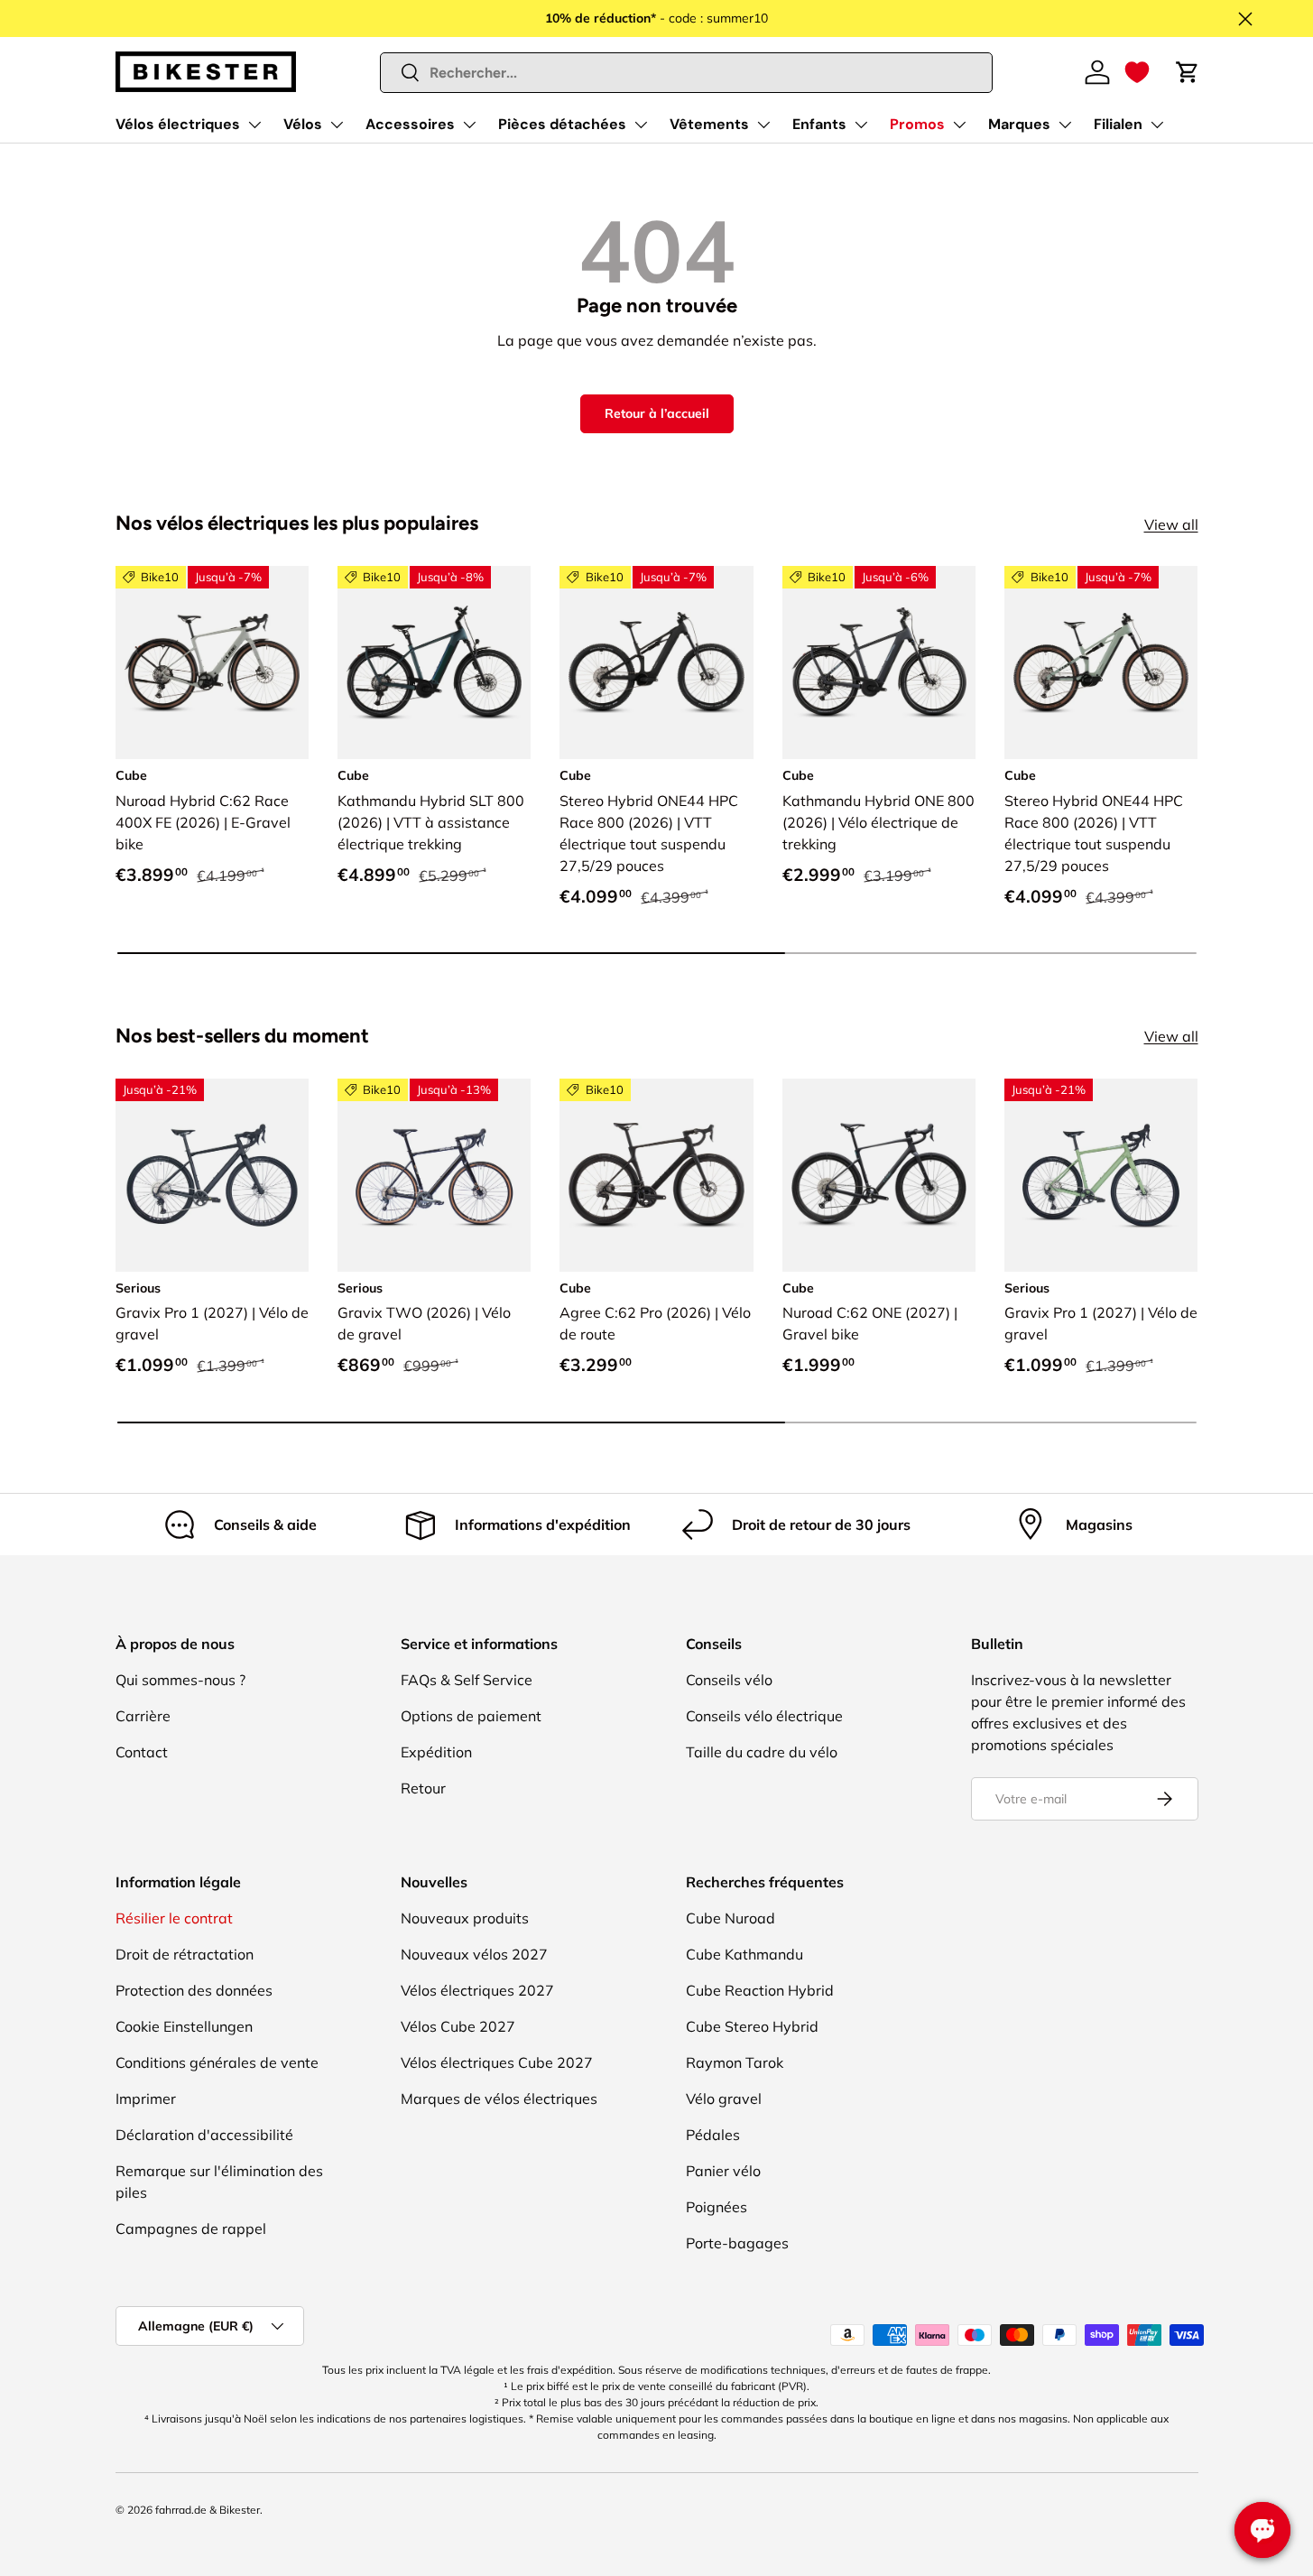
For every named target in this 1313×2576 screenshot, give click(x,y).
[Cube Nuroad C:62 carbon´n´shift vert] (879, 1175)
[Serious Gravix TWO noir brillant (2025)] (434, 1175)
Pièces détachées (562, 124)
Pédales (713, 2135)
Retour (423, 1788)
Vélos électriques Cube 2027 (497, 2062)
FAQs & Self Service (467, 1680)
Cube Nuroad (730, 1918)
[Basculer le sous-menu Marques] (1065, 125)
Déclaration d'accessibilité (204, 2135)
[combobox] (686, 73)
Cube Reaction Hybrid (760, 1990)
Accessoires (410, 124)
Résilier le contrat (174, 1918)
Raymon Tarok (735, 2062)
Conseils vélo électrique (764, 1716)
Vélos (303, 124)
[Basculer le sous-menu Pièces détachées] (641, 125)
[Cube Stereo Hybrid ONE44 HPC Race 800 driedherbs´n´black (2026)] (1101, 663)
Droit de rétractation (185, 1954)
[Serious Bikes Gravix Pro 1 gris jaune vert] (1101, 1175)
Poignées (717, 2207)
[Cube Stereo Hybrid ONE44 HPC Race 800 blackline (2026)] (656, 663)
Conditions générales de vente (217, 2062)
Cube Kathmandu (744, 1954)
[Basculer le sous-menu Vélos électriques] (254, 125)
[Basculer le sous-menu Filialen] (1157, 125)
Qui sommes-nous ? (180, 1680)
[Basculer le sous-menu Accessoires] (469, 125)
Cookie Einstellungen (184, 2026)
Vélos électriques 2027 (477, 1990)
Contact (142, 1752)
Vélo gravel (724, 2099)
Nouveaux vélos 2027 (474, 1954)
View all (1171, 524)
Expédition (436, 1752)
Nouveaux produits (465, 1918)
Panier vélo (723, 2171)
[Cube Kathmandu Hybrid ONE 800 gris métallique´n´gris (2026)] (879, 663)
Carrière (143, 1716)
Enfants (819, 124)
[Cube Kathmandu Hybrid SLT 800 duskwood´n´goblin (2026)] (434, 663)
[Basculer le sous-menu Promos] (959, 125)
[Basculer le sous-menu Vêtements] (763, 125)
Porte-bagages (737, 2243)
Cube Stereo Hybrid (752, 2026)
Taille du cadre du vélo (762, 1752)
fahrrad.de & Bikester (208, 2510)
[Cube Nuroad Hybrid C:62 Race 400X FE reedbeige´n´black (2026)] (212, 663)
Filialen (1118, 124)
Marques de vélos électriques (499, 2099)
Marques (1019, 124)
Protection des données (194, 1990)
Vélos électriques (178, 124)
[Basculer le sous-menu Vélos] (337, 125)
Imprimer (146, 2099)
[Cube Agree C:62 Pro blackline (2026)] (656, 1175)
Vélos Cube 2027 (458, 2026)
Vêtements (709, 124)
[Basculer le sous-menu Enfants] (861, 125)
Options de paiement (471, 1716)
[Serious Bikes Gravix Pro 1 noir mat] (212, 1175)
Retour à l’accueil (657, 413)
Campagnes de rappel (191, 2229)
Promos (917, 124)
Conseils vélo (729, 1680)
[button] (1137, 72)
